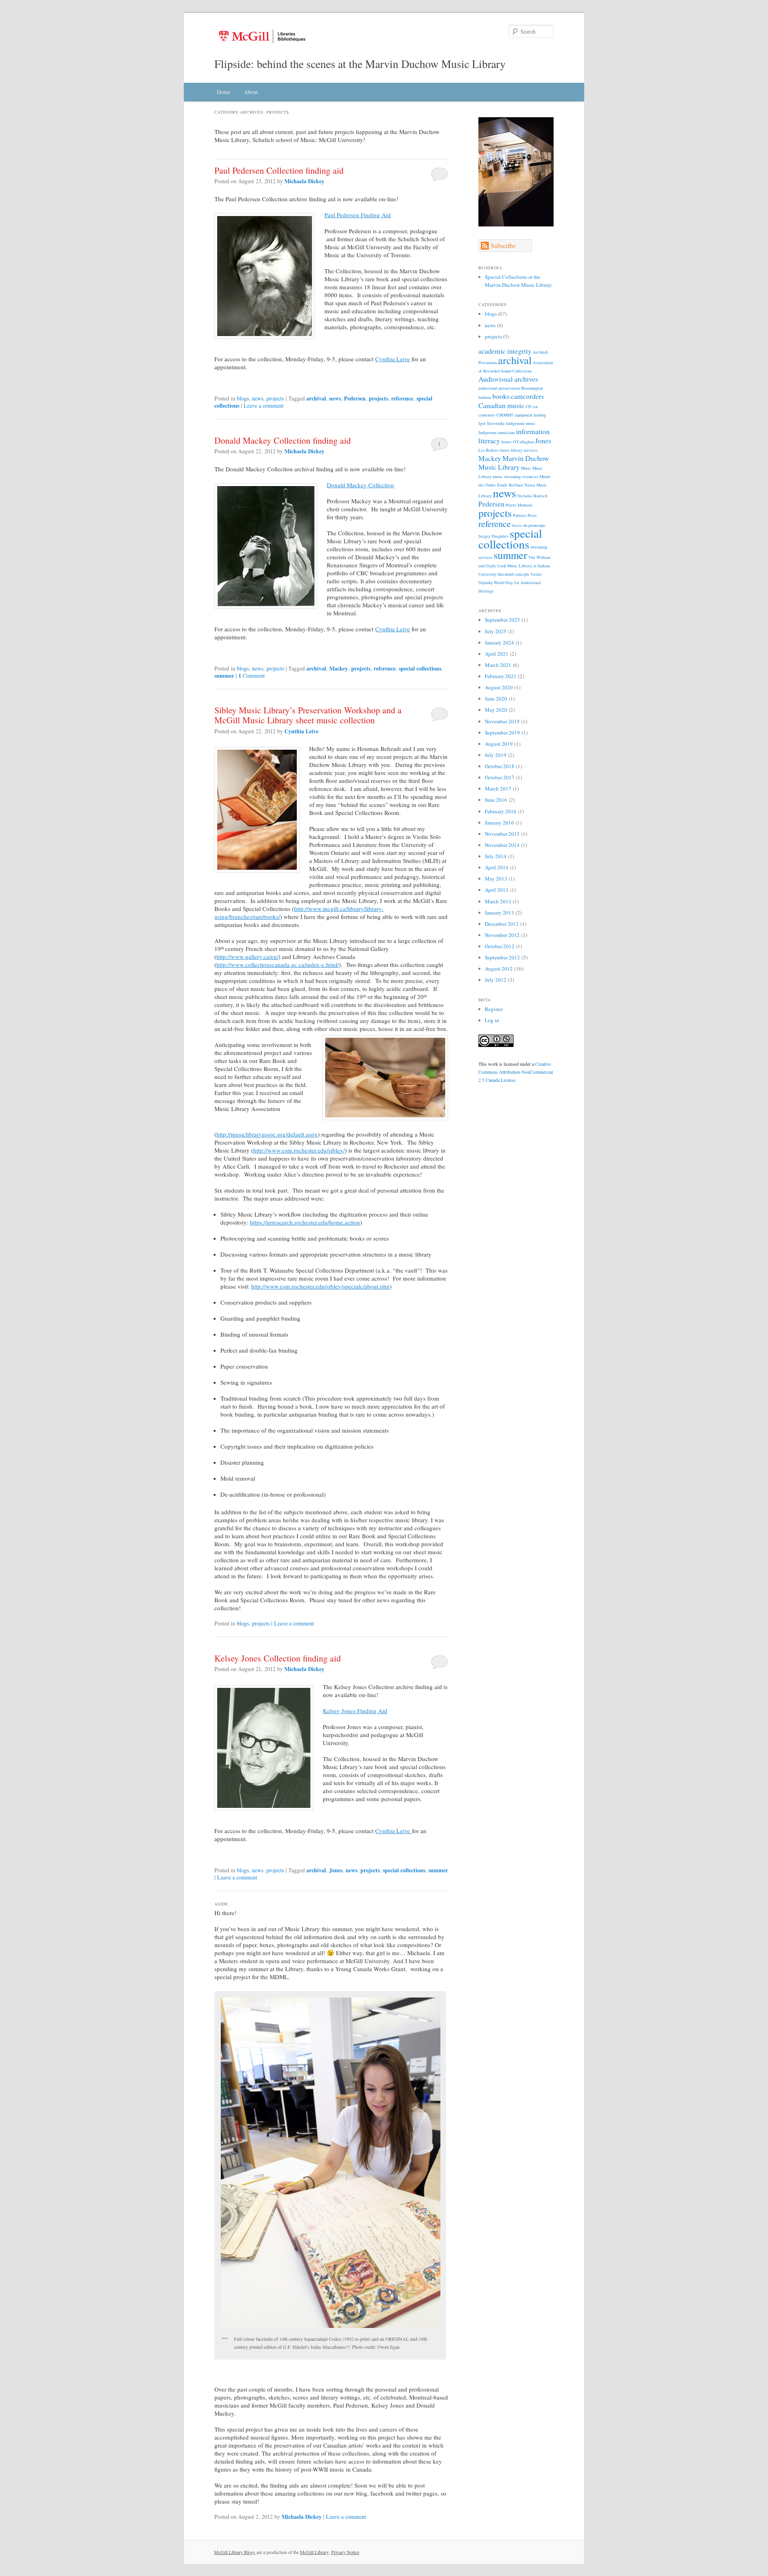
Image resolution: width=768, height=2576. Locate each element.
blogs (243, 398)
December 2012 (502, 924)
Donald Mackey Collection (360, 485)
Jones (336, 1870)
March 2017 (498, 789)
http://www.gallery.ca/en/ (247, 957)
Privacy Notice (345, 2552)
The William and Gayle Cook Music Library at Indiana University (514, 566)
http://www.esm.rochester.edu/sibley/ (299, 1150)
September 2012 (502, 957)
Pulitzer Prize (525, 515)
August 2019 (499, 744)
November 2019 (502, 721)
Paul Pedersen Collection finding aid (279, 170)
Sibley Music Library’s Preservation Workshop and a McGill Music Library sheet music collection (308, 715)
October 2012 (500, 946)
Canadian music (501, 405)
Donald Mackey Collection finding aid (283, 440)
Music (526, 468)
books (501, 396)
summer (224, 676)
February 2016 (501, 811)
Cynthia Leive (393, 359)
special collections (420, 668)
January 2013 (499, 913)
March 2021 (498, 665)
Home (224, 92)
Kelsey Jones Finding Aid (355, 1711)
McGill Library (314, 2552)
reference (402, 398)
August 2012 (499, 969)
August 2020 (499, 687)
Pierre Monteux (519, 505)
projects (275, 398)
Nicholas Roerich (532, 496)
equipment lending (530, 415)
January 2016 (499, 823)
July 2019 (496, 755)
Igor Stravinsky (492, 423)
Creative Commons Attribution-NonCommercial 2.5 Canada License (516, 1072)
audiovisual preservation (499, 388)
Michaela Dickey (304, 181)
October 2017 (500, 777)
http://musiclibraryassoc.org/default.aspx (267, 1134)
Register (494, 1009)
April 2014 (497, 867)
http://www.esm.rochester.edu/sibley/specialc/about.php (320, 1286)
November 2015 (502, 834)
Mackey (339, 668)
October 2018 (500, 766)
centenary (487, 415)
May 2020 (496, 710)
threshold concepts (513, 574)
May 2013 (496, 879)
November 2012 (502, 935)
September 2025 (502, 620)
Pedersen (355, 398)
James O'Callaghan (518, 442)
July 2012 (496, 980)
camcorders (527, 396)
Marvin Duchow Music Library (514, 462)
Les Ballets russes (494, 450)
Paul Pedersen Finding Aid (358, 215)
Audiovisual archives (508, 379)
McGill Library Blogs (235, 2552)
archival (316, 398)
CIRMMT (505, 415)
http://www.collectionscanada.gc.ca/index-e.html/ (278, 965)
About (251, 92)
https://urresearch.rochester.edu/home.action (305, 1222)
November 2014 (502, 845)
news (258, 398)
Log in (492, 1020)
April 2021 (497, 654)
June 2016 (496, 800)
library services (524, 450)
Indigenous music (521, 423)
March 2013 (498, 901)
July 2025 (496, 631)
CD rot (532, 406)
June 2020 (496, 699)
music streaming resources (516, 476)
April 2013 (497, 890)
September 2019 (502, 733)
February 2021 (501, 676)
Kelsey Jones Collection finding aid (278, 1658)
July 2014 (496, 856)
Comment (252, 676)
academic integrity (505, 351)
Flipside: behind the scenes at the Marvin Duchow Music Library (360, 64)
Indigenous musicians (497, 432)
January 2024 (499, 642)
